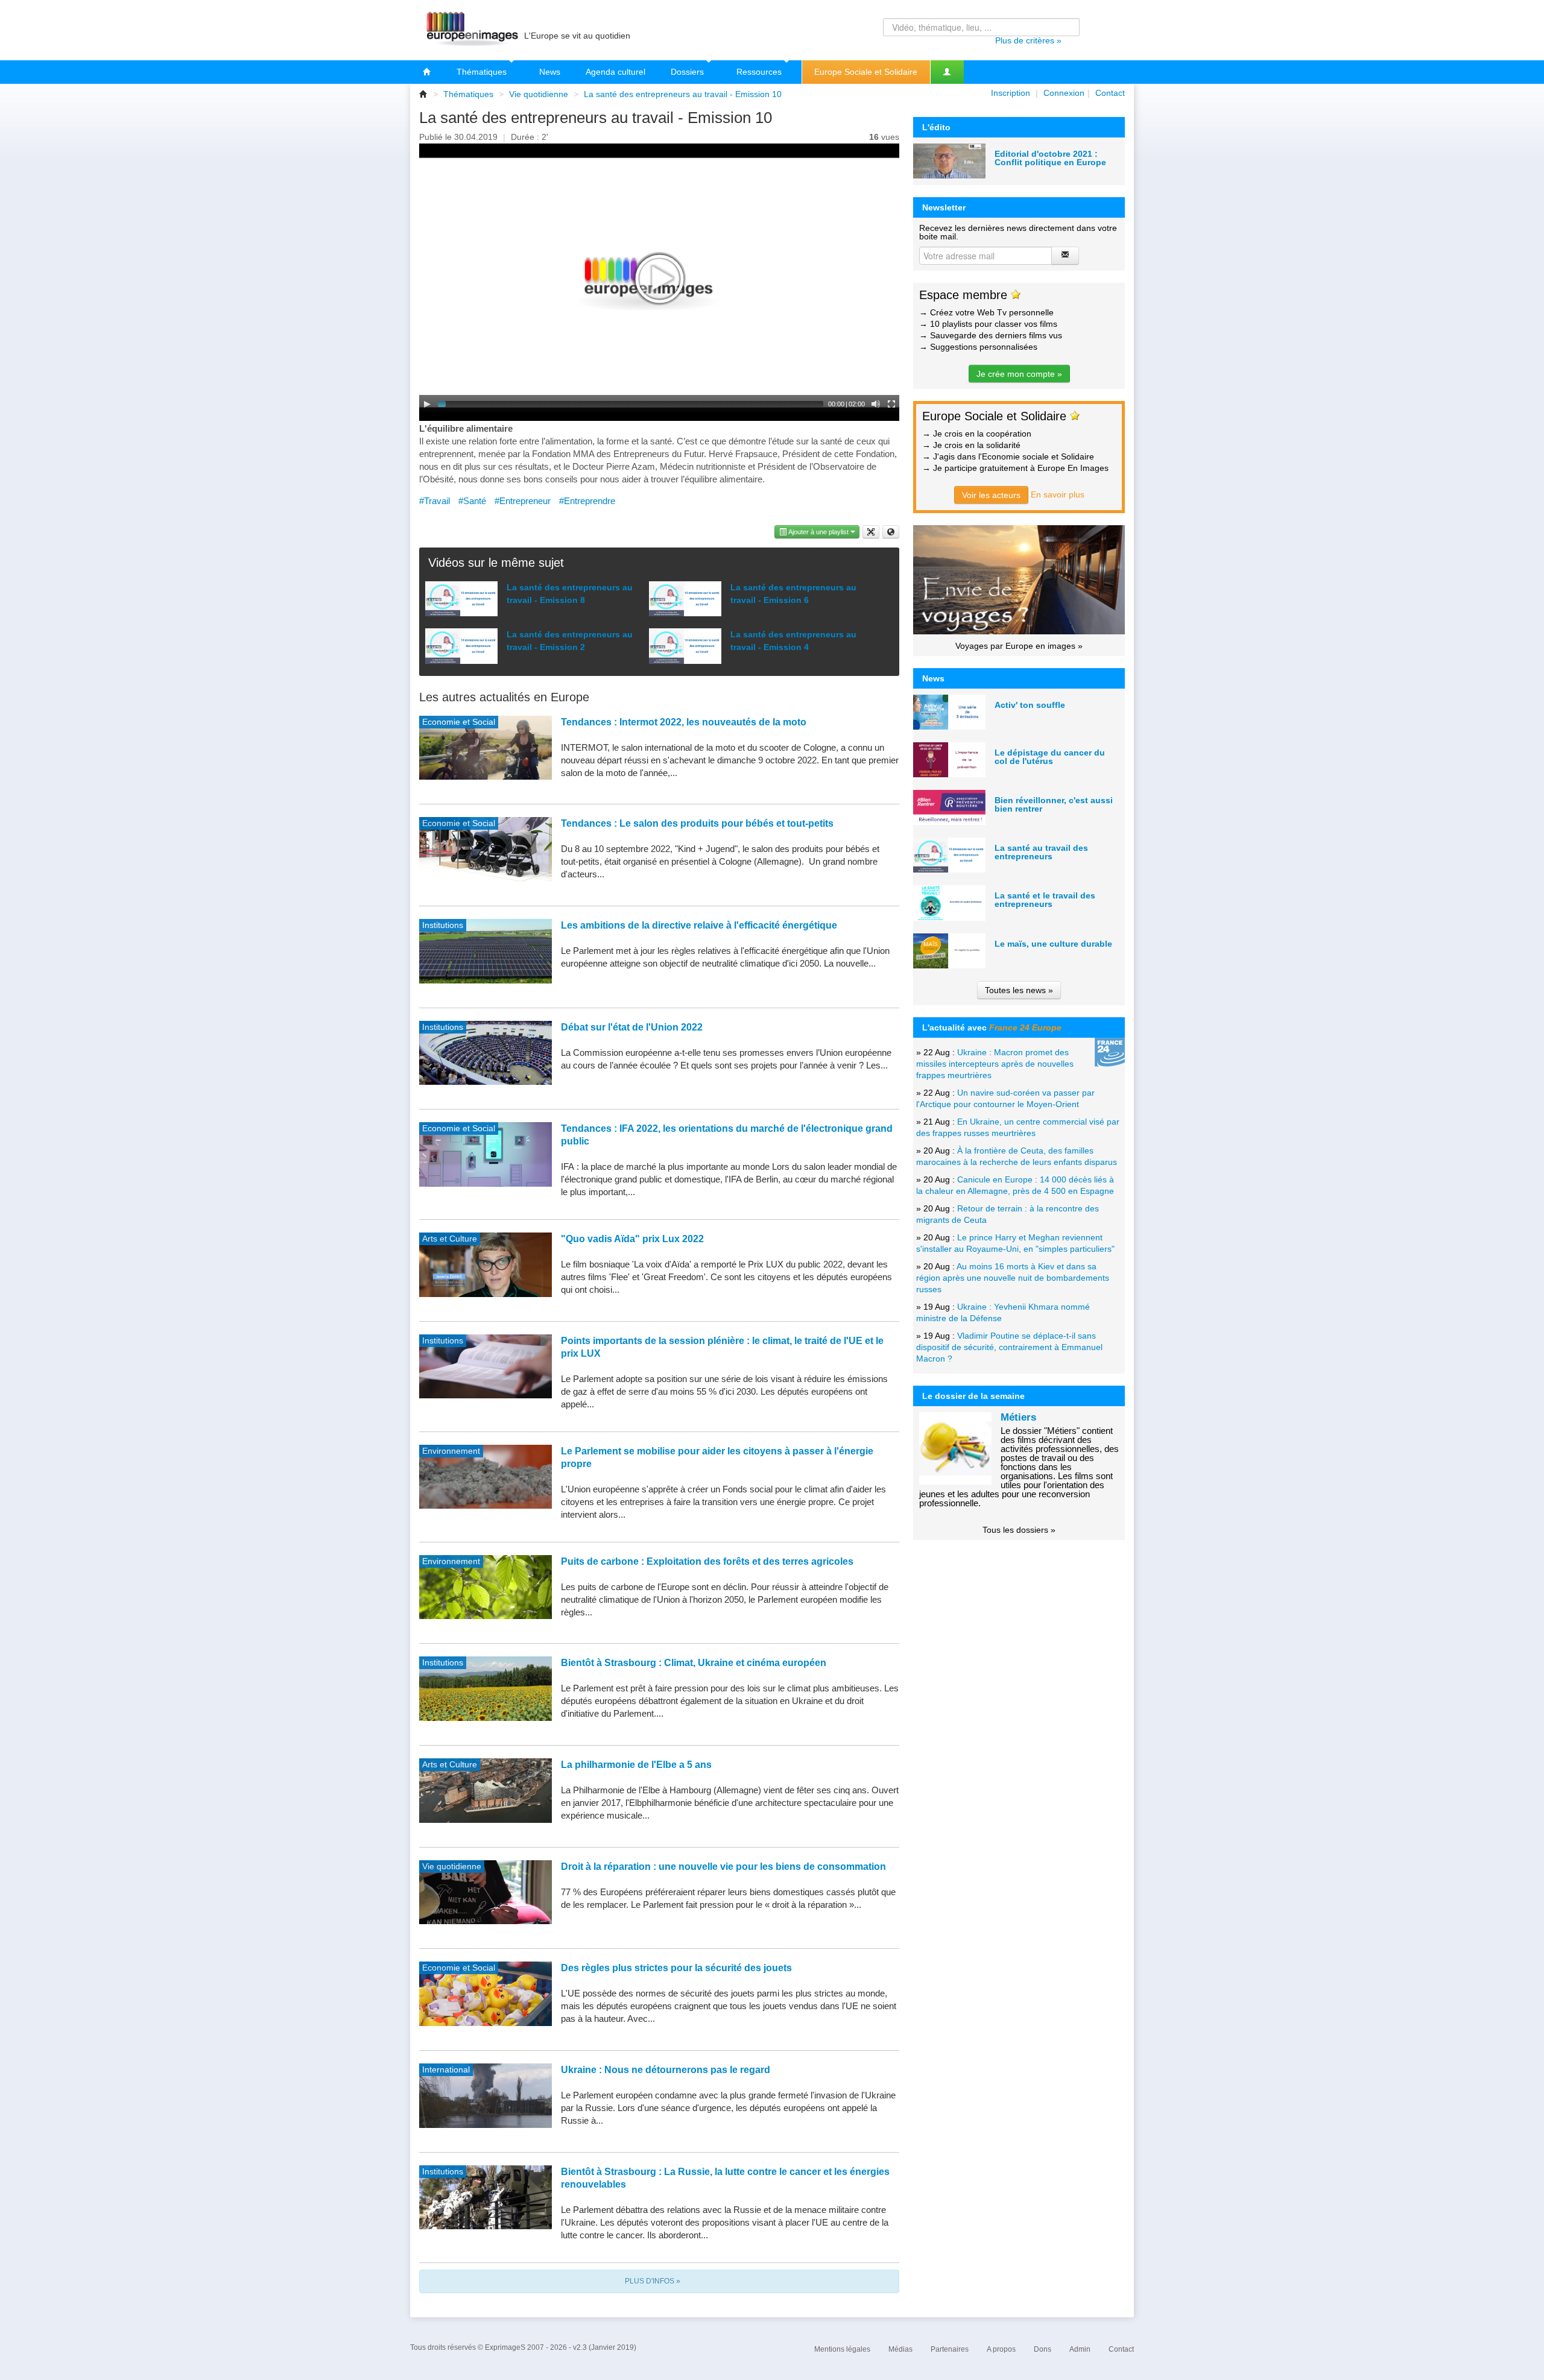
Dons (1043, 2349)
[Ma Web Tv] (947, 72)
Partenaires (950, 2349)
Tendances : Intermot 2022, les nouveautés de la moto (684, 722)
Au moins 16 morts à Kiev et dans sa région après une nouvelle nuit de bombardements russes (1013, 1278)
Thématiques (483, 72)
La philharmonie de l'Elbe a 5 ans (636, 1765)
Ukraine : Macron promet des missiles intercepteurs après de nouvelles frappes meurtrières (995, 1064)
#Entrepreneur (523, 501)
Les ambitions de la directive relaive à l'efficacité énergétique (699, 925)
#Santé (472, 501)
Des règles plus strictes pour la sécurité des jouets (676, 1968)
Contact (1110, 93)
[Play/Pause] (427, 404)
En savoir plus (1058, 494)
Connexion (1064, 93)
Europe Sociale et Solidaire (866, 72)
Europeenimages (470, 30)
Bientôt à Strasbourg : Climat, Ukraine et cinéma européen (694, 1663)
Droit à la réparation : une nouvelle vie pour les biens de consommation (723, 1867)
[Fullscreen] (891, 404)
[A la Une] (427, 72)
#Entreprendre (587, 501)
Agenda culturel (615, 72)
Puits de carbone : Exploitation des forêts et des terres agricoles (707, 1561)
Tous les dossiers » (1019, 1530)
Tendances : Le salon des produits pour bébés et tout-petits (697, 823)
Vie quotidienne (539, 94)
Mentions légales (842, 2349)
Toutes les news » (1019, 990)
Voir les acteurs (991, 495)
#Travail (435, 501)
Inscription (1011, 93)
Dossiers (688, 72)
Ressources (760, 72)
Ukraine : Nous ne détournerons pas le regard (666, 2070)
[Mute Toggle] (876, 404)
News (550, 72)
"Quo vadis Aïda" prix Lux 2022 (632, 1239)
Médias (900, 2349)
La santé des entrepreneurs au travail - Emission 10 (683, 94)
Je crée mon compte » (1019, 374)
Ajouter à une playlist (819, 532)
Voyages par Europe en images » (1019, 646)
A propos (1001, 2349)
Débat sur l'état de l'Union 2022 (632, 1027)
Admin (1080, 2349)
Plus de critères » (1028, 40)
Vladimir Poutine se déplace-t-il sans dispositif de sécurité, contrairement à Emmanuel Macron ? (1009, 1347)
